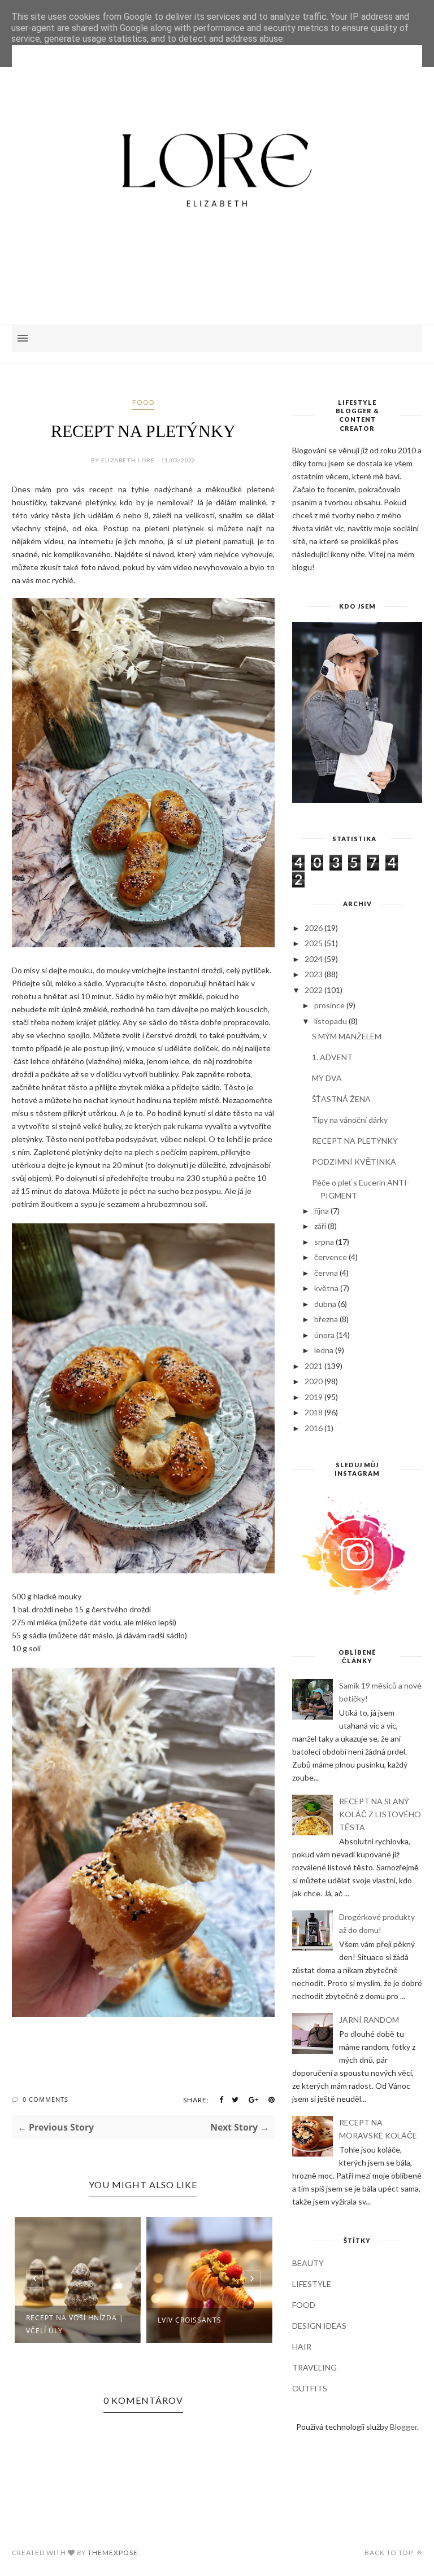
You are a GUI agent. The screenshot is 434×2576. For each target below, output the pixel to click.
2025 (314, 943)
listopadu (331, 1021)
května (326, 1288)
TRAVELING (314, 2367)
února (324, 1335)
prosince (329, 1005)
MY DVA (327, 1078)
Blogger (403, 2427)
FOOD (143, 402)
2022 (314, 990)
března (326, 1319)
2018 (314, 1412)
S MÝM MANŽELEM (347, 1036)
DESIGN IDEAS (319, 2326)
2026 (314, 928)
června (326, 1273)
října (322, 1211)
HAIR (302, 2347)
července (331, 1257)
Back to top (390, 2553)
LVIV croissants (190, 2320)
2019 (314, 1397)
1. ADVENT (332, 1057)
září (320, 1226)
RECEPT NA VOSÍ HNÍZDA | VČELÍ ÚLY (75, 2324)
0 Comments (45, 2099)
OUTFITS (310, 2388)
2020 (314, 1381)
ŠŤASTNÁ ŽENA (341, 1099)
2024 (314, 959)
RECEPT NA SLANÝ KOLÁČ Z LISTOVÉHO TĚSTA (380, 1814)
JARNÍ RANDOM (369, 2020)
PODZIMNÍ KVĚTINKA (354, 1162)
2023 (314, 974)
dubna (325, 1304)
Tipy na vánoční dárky (350, 1120)
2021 (314, 1366)
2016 (314, 1428)
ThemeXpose (113, 2553)
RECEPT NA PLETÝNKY (355, 1141)
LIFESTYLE (312, 2284)
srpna (324, 1242)
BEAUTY (308, 2263)
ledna (324, 1350)
